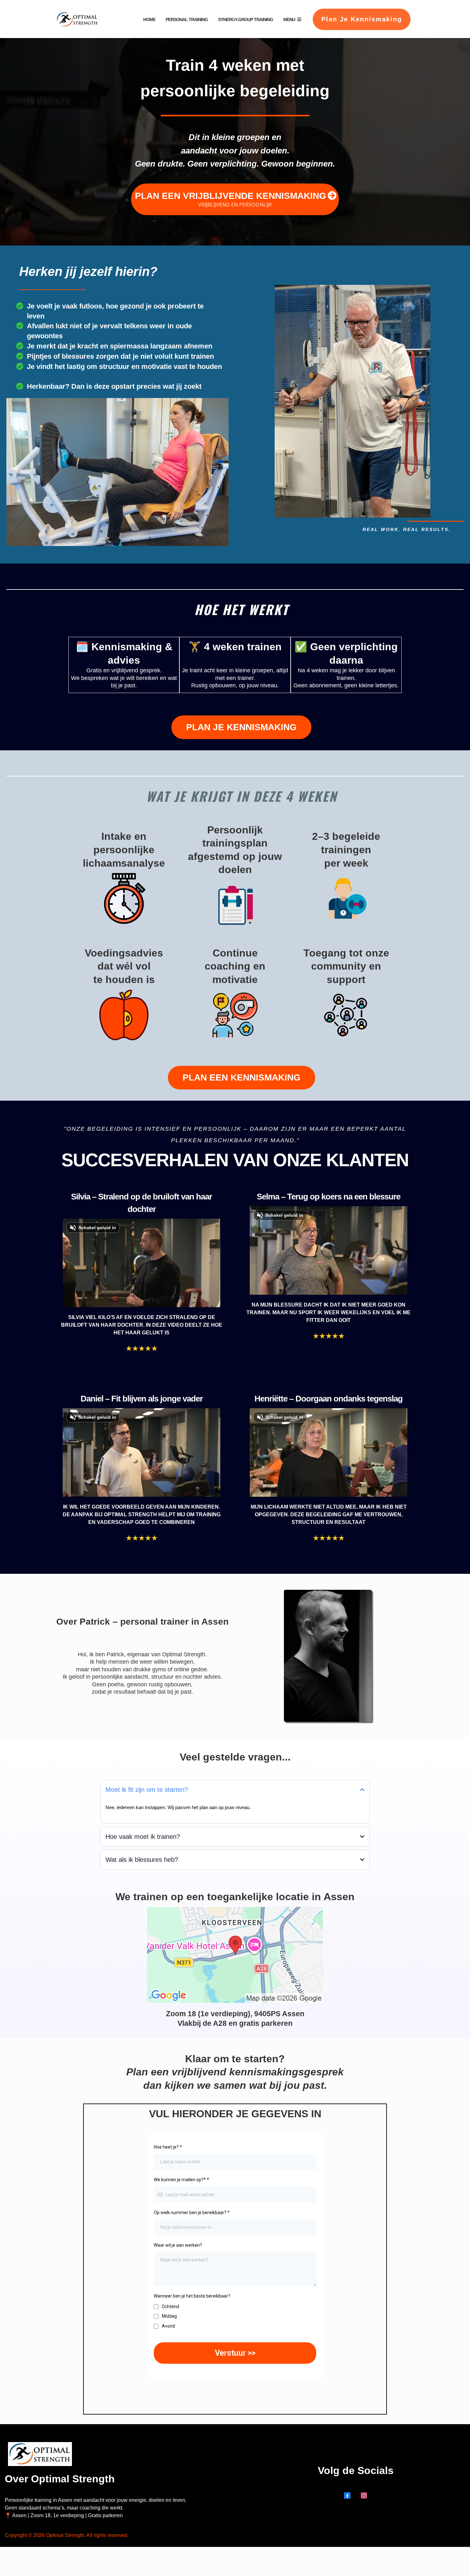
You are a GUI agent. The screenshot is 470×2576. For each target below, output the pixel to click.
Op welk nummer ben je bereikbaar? (192, 2213)
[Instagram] (364, 2495)
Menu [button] (290, 20)
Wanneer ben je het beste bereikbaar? (192, 2296)
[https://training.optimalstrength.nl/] (77, 20)
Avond (168, 2326)
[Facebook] (347, 2495)
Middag (169, 2316)
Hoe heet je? (168, 2147)
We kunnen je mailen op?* (181, 2180)
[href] (235, 1955)
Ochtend (170, 2307)
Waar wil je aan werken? (178, 2245)
